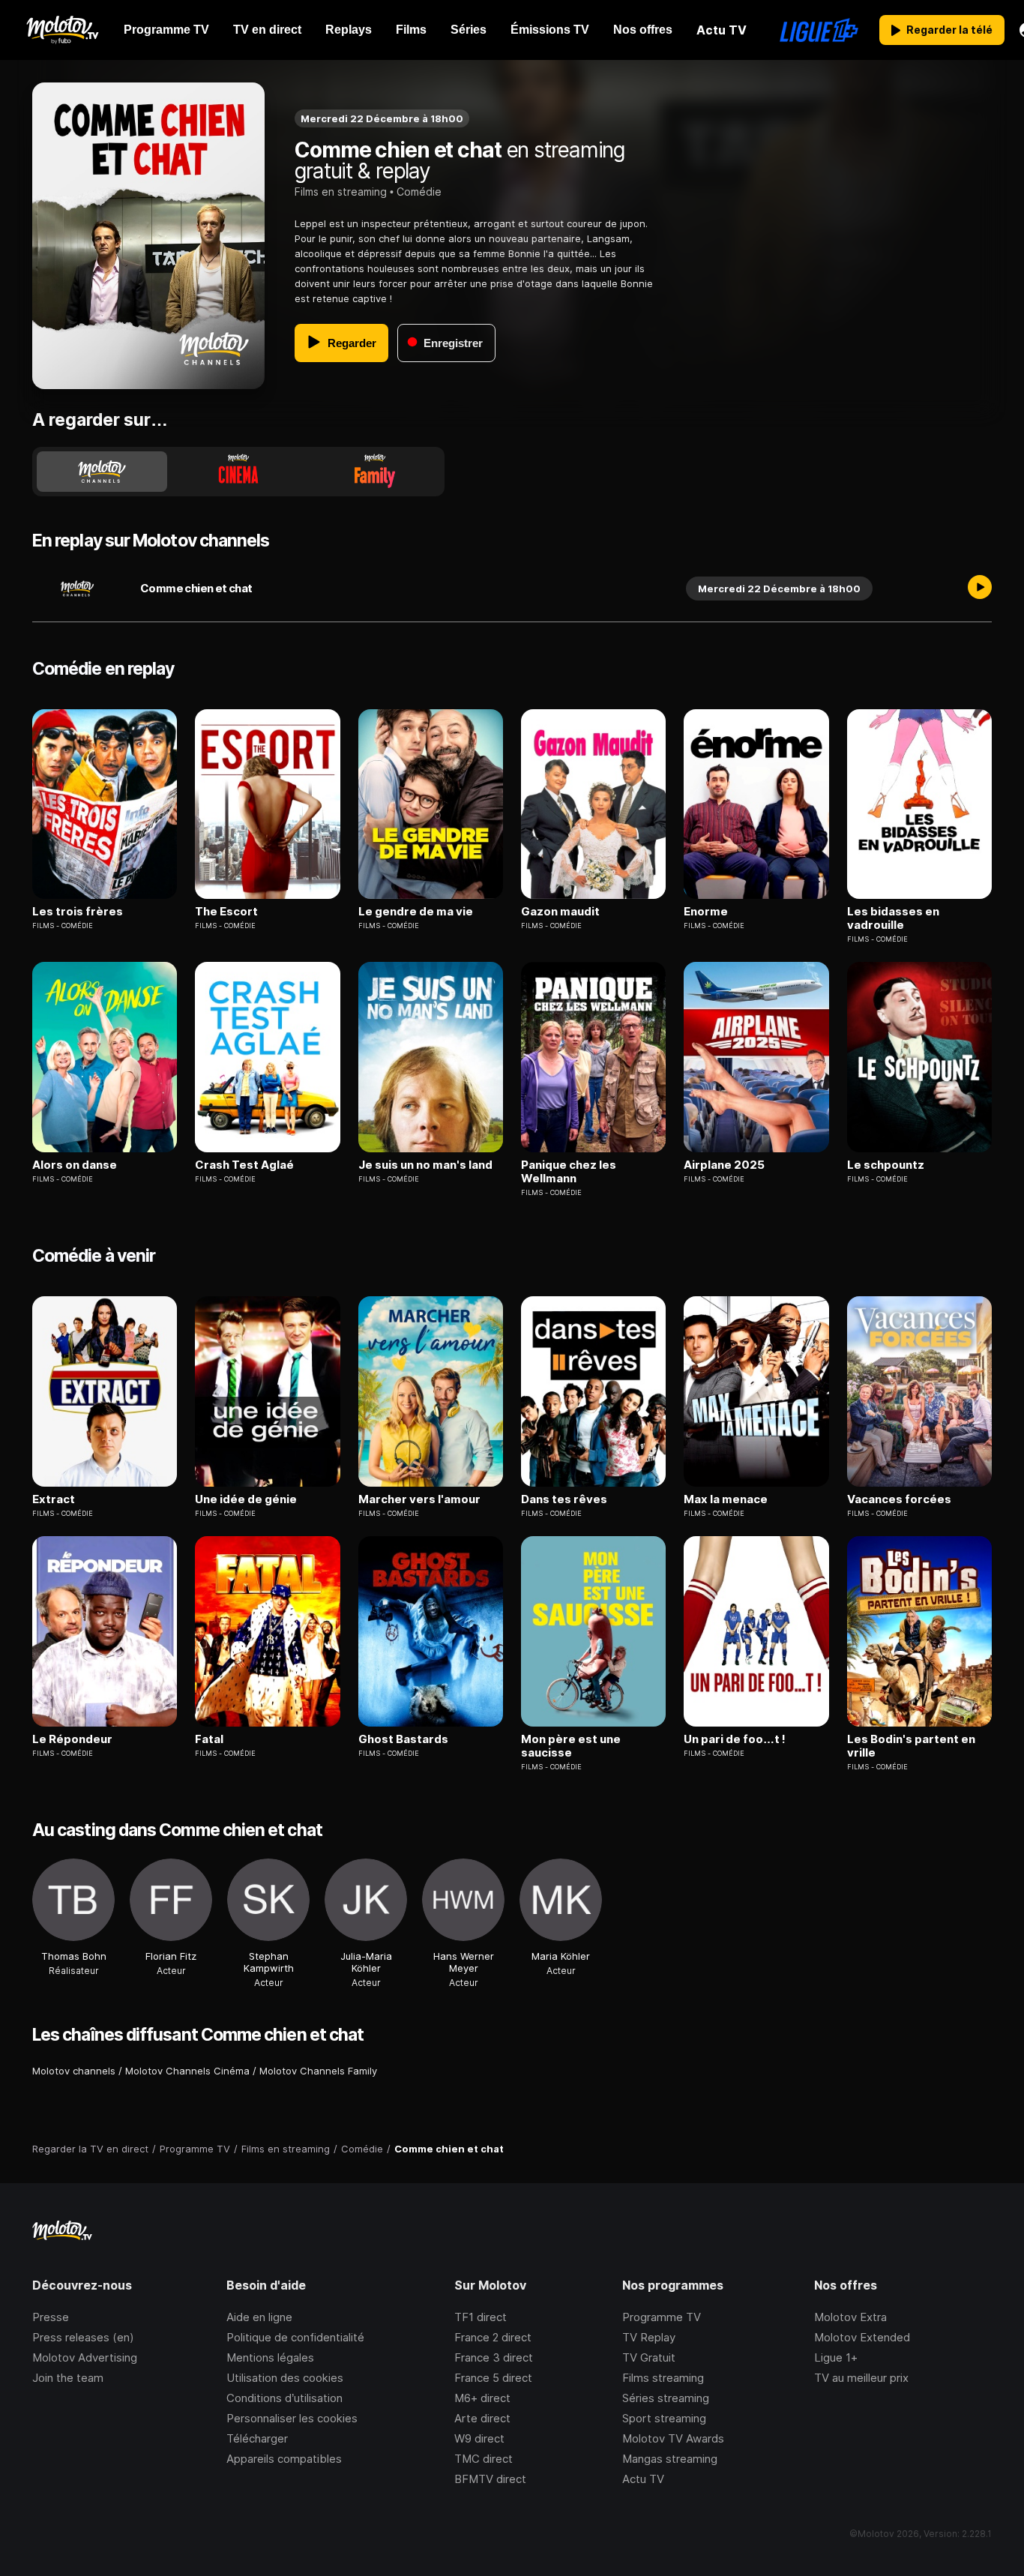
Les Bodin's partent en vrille (911, 1746)
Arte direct (482, 2418)
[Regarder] (980, 589)
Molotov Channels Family (318, 2071)
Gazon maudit (560, 912)
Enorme (706, 912)
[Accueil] (62, 30)
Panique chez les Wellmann (569, 1172)
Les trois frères (78, 912)
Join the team (68, 2378)
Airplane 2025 (724, 1165)
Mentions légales (270, 2357)
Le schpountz (886, 1165)
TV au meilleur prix (861, 2378)
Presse (51, 2317)
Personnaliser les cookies (292, 2418)
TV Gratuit (649, 2357)
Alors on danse (75, 1165)
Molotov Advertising (85, 2357)
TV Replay (649, 2337)
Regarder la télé (949, 30)
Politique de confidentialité (295, 2337)
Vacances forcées (899, 1499)
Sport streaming (664, 2418)
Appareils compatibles (284, 2459)
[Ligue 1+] (819, 30)
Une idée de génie (246, 1499)
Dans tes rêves (564, 1499)
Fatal (209, 1739)
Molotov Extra (850, 2317)
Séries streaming (666, 2398)
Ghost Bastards (403, 1739)
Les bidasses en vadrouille (893, 918)
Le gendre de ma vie (416, 912)
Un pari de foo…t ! (735, 1739)
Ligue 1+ (836, 2357)
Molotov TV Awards (673, 2438)
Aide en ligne (259, 2317)
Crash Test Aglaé (244, 1165)
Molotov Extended (862, 2337)
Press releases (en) (83, 2337)
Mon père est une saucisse (571, 1746)
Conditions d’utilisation (284, 2398)
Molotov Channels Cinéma (187, 2071)
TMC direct (484, 2459)
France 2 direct (493, 2337)
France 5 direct (493, 2378)
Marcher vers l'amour (419, 1499)
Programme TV (662, 2317)
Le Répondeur (72, 1739)
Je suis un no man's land (425, 1165)
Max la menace (726, 1499)
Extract (54, 1499)
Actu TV (643, 2479)
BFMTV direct (490, 2479)
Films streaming (663, 2378)
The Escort (226, 912)
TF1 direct (481, 2317)
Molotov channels (74, 2071)
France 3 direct (494, 2357)
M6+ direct (482, 2398)
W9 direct (479, 2438)
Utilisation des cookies (285, 2378)
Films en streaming (341, 192)
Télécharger (257, 2438)
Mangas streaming (670, 2459)
